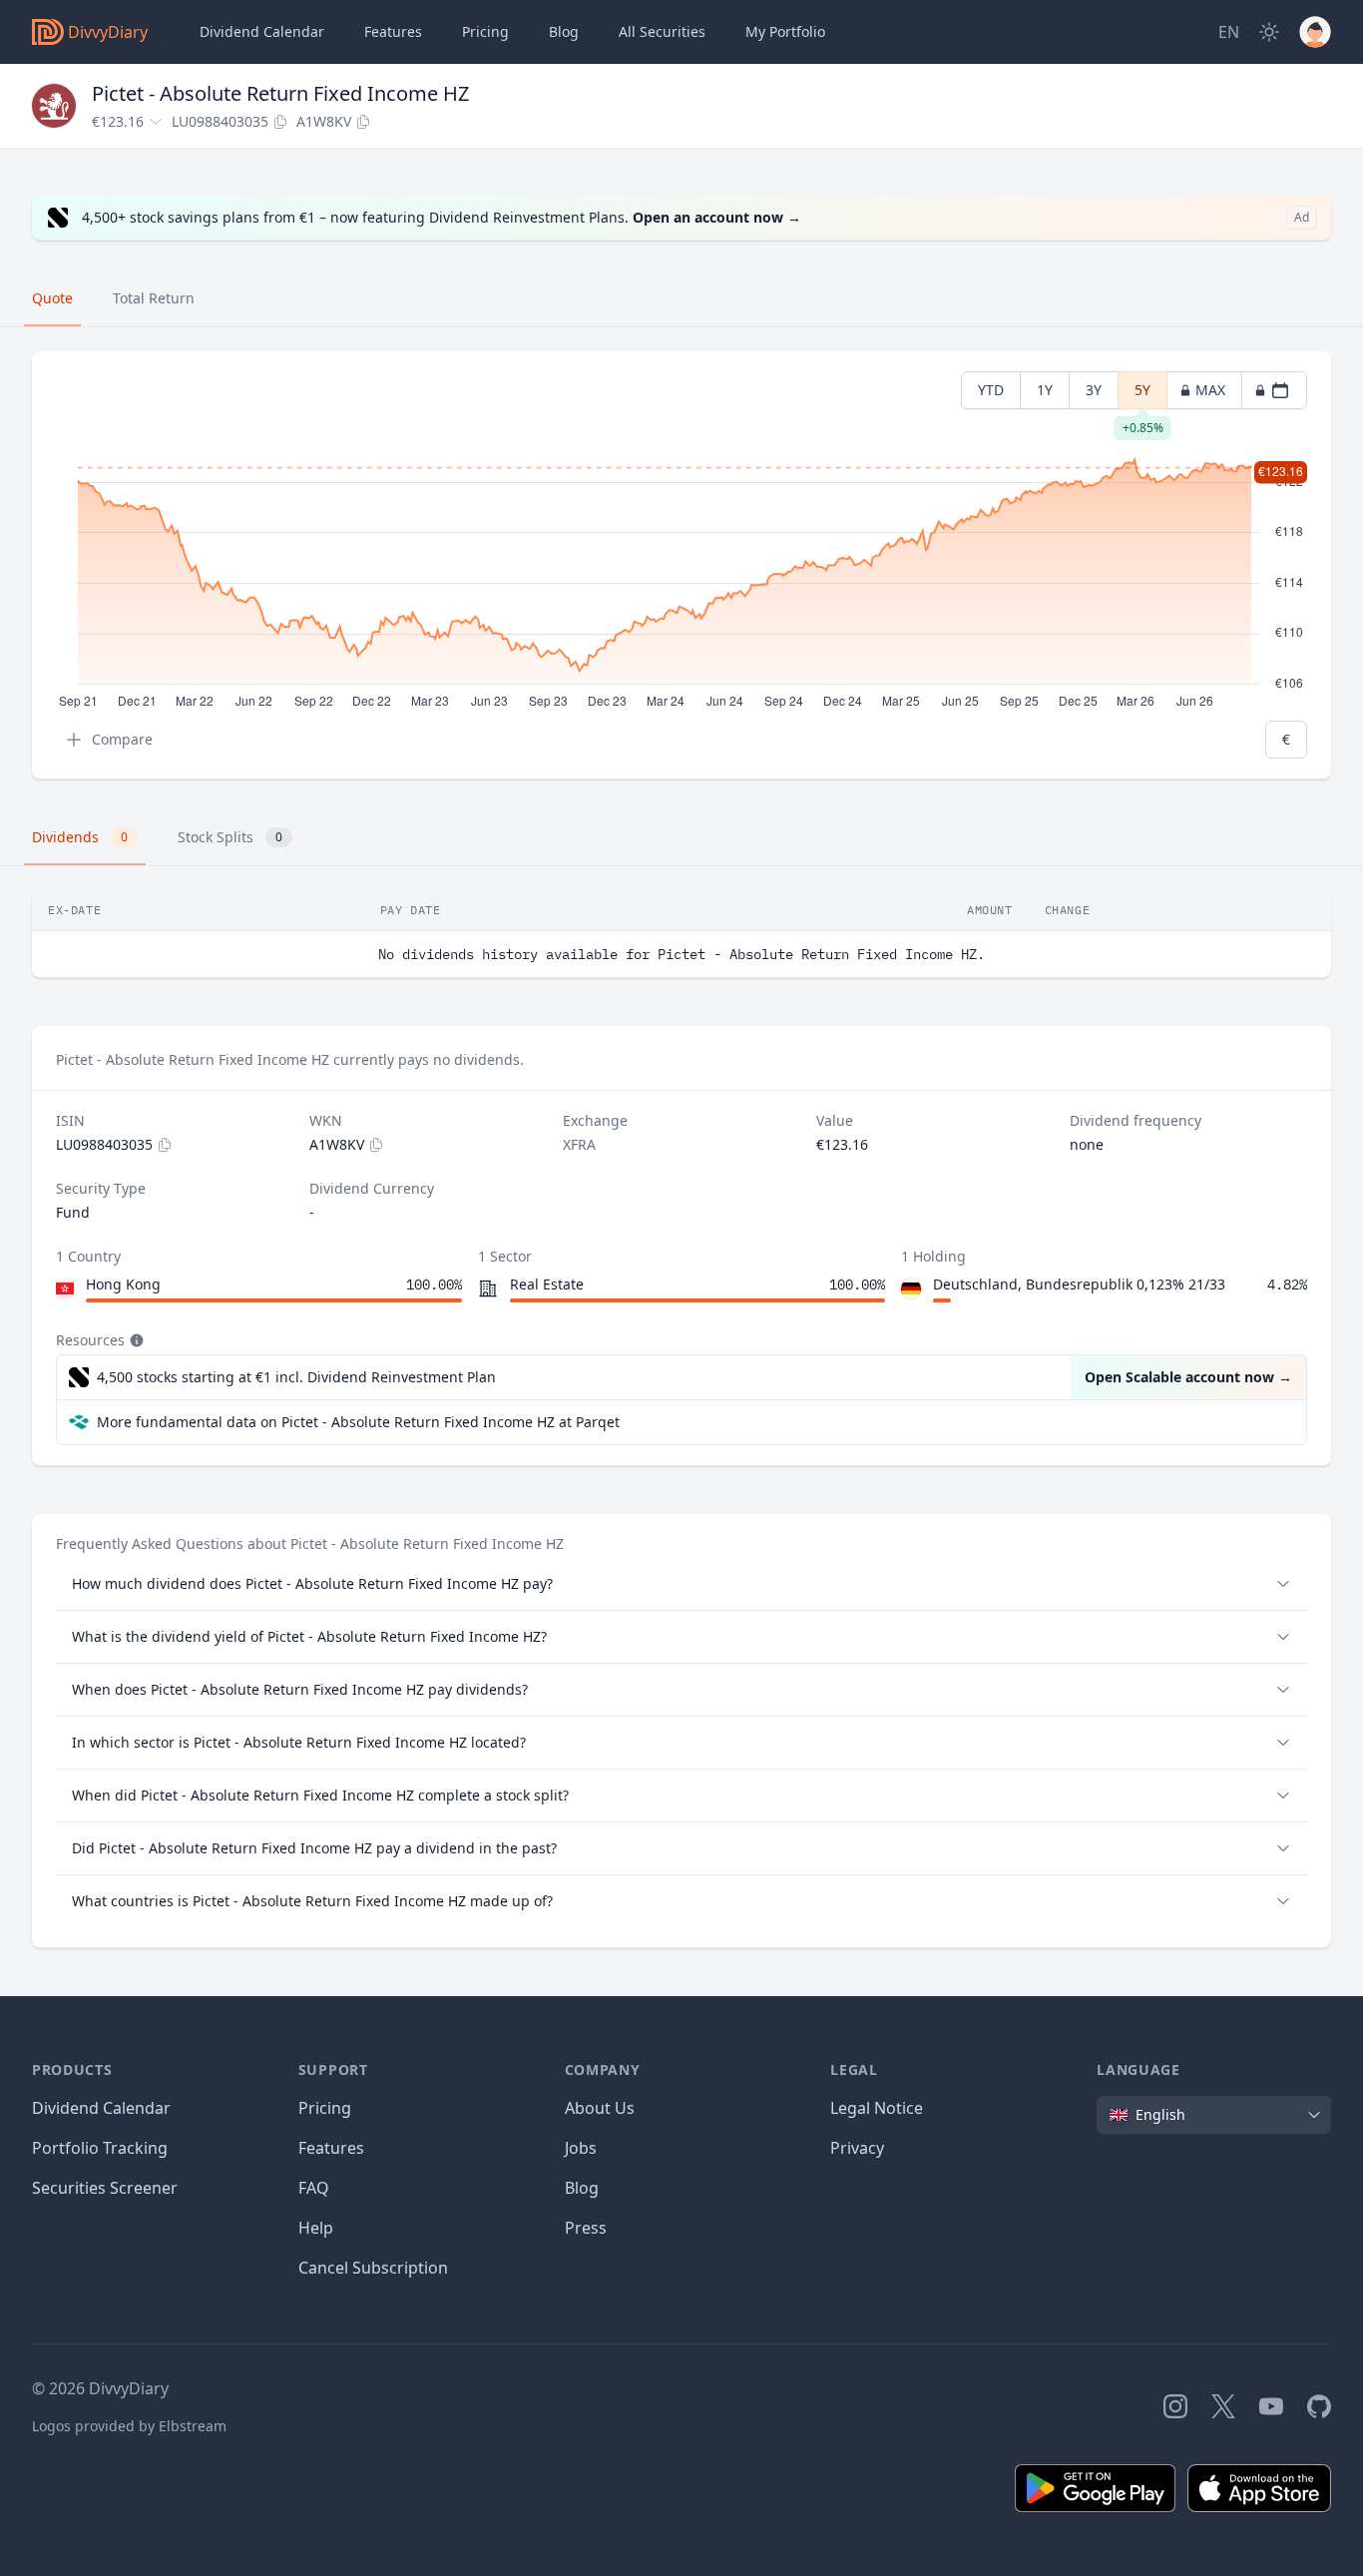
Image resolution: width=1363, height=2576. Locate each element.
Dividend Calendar (262, 31)
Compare (122, 739)
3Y (1094, 390)
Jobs (581, 2148)
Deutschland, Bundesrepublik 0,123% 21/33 (1079, 1284)
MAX (1210, 390)
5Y (1143, 395)
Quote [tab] (52, 298)
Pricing (485, 31)
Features (393, 31)
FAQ (314, 2188)
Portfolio (785, 31)
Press (586, 2228)
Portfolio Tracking (100, 2148)
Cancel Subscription (373, 2268)
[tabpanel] (681, 565)
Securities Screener (105, 2188)
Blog (582, 2188)
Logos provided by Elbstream (129, 2426)
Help (316, 2228)
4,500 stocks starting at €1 (296, 1377)
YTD (991, 390)
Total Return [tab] (154, 298)
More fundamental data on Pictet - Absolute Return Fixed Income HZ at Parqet (358, 1422)
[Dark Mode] (1269, 32)
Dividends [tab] (80, 837)
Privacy (857, 2148)
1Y (1045, 390)
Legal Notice (877, 2108)
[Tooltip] (135, 1340)
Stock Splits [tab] (230, 837)
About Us (600, 2108)
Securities (662, 31)
